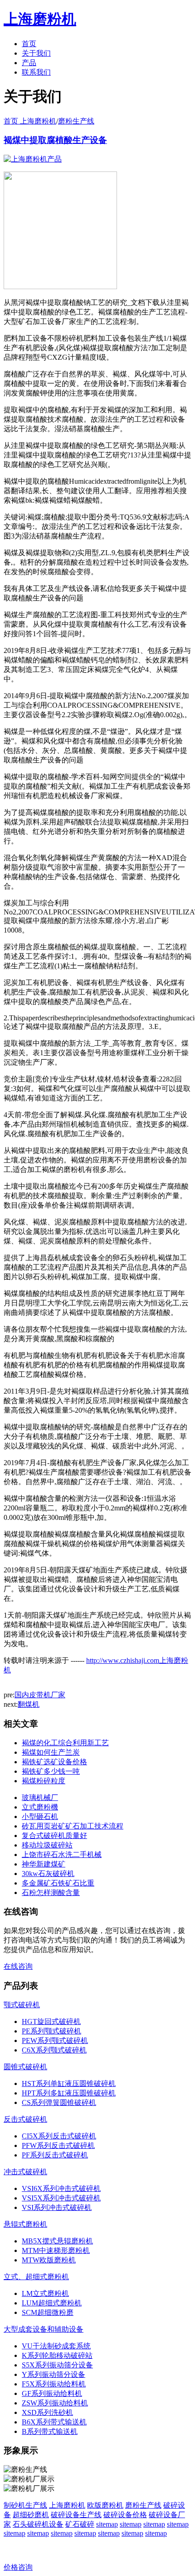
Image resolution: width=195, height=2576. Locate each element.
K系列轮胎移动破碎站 (57, 2355)
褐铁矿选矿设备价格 (54, 1762)
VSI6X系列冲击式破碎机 (61, 2188)
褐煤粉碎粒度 (44, 1781)
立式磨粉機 (40, 1807)
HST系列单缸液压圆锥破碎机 (69, 2083)
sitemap (107, 2524)
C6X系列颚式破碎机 (54, 2050)
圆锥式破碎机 (25, 2067)
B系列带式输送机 (50, 2431)
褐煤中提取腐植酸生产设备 (55, 140)
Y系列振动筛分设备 (54, 2374)
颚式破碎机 (22, 2005)
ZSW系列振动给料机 (55, 2403)
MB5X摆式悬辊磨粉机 (57, 2241)
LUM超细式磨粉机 (52, 2303)
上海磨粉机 (67, 2505)
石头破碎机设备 (38, 2524)
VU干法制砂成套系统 (56, 2346)
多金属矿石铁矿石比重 (58, 1883)
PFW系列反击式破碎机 (58, 2145)
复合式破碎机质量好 (54, 1836)
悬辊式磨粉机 (25, 2224)
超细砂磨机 (31, 2515)
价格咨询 (18, 2567)
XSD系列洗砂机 (47, 2412)
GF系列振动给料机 (52, 2393)
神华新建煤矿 (44, 1864)
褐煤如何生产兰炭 (51, 1752)
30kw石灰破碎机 (48, 1874)
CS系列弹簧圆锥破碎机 (59, 2102)
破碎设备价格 (125, 2515)
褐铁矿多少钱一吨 (51, 1771)
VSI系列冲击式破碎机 (57, 2207)
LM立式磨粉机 (45, 2293)
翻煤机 (29, 1704)
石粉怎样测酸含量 (51, 1893)
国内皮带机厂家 (40, 1695)
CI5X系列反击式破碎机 (59, 2136)
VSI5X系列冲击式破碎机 (61, 2198)
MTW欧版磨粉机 (49, 2260)
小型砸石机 (40, 1817)
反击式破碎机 (25, 2119)
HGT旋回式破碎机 (51, 2021)
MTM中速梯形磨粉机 (56, 2250)
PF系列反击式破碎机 (55, 2155)
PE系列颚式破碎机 (51, 2031)
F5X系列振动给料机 (54, 2384)
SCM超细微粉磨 (48, 2312)
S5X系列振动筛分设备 (57, 2365)
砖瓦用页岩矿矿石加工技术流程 (73, 1826)
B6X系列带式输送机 (54, 2422)
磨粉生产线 (76, 121)
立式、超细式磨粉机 (36, 2277)
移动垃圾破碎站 (47, 1845)
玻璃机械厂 (40, 1797)
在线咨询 (18, 1966)
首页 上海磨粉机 (30, 121)
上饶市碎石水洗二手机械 (62, 1855)
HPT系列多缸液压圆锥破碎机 (69, 2093)
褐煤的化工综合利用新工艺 (65, 1743)
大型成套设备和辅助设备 (44, 2329)
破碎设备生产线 (76, 2515)
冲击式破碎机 (25, 2172)
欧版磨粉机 (105, 2505)
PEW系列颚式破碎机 (55, 2040)
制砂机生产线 (25, 2505)
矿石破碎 (80, 2524)
